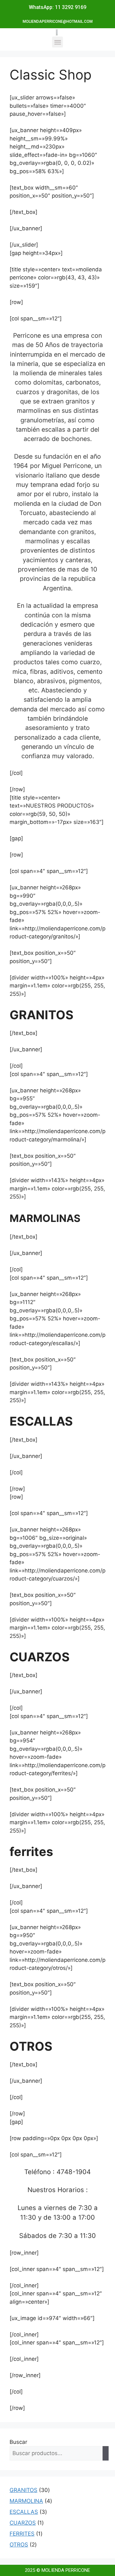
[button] (58, 42)
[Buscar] (106, 2453)
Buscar (18, 2442)
